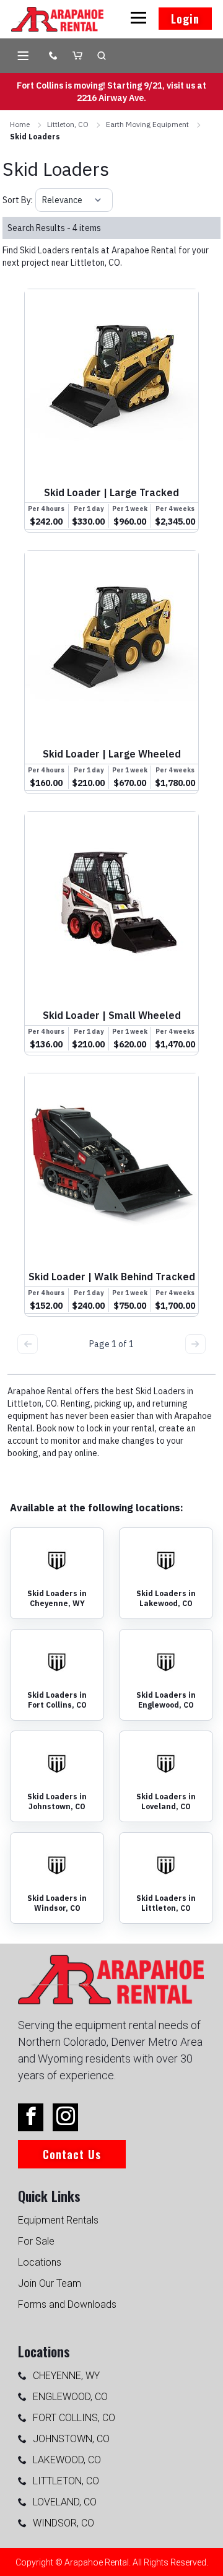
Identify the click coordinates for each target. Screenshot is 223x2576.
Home (20, 124)
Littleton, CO (68, 124)
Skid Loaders (35, 137)
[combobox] (43, 200)
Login (185, 19)
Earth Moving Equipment (147, 124)
